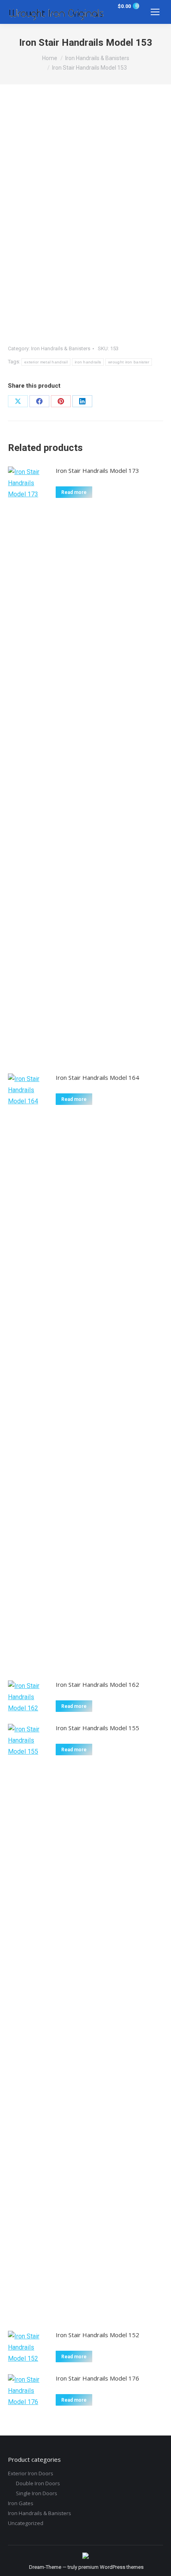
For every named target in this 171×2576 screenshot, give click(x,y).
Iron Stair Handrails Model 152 (97, 2335)
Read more (74, 492)
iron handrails (88, 362)
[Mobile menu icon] (155, 12)
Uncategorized (26, 2523)
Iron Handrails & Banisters (61, 348)
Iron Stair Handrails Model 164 (97, 1077)
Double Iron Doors (38, 2483)
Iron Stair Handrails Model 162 (97, 1684)
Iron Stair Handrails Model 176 (97, 2378)
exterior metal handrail (46, 362)
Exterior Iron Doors (31, 2473)
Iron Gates (21, 2503)
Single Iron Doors (37, 2493)
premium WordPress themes (111, 2567)
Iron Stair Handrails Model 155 (97, 1728)
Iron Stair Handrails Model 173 (97, 470)
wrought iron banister (129, 362)
